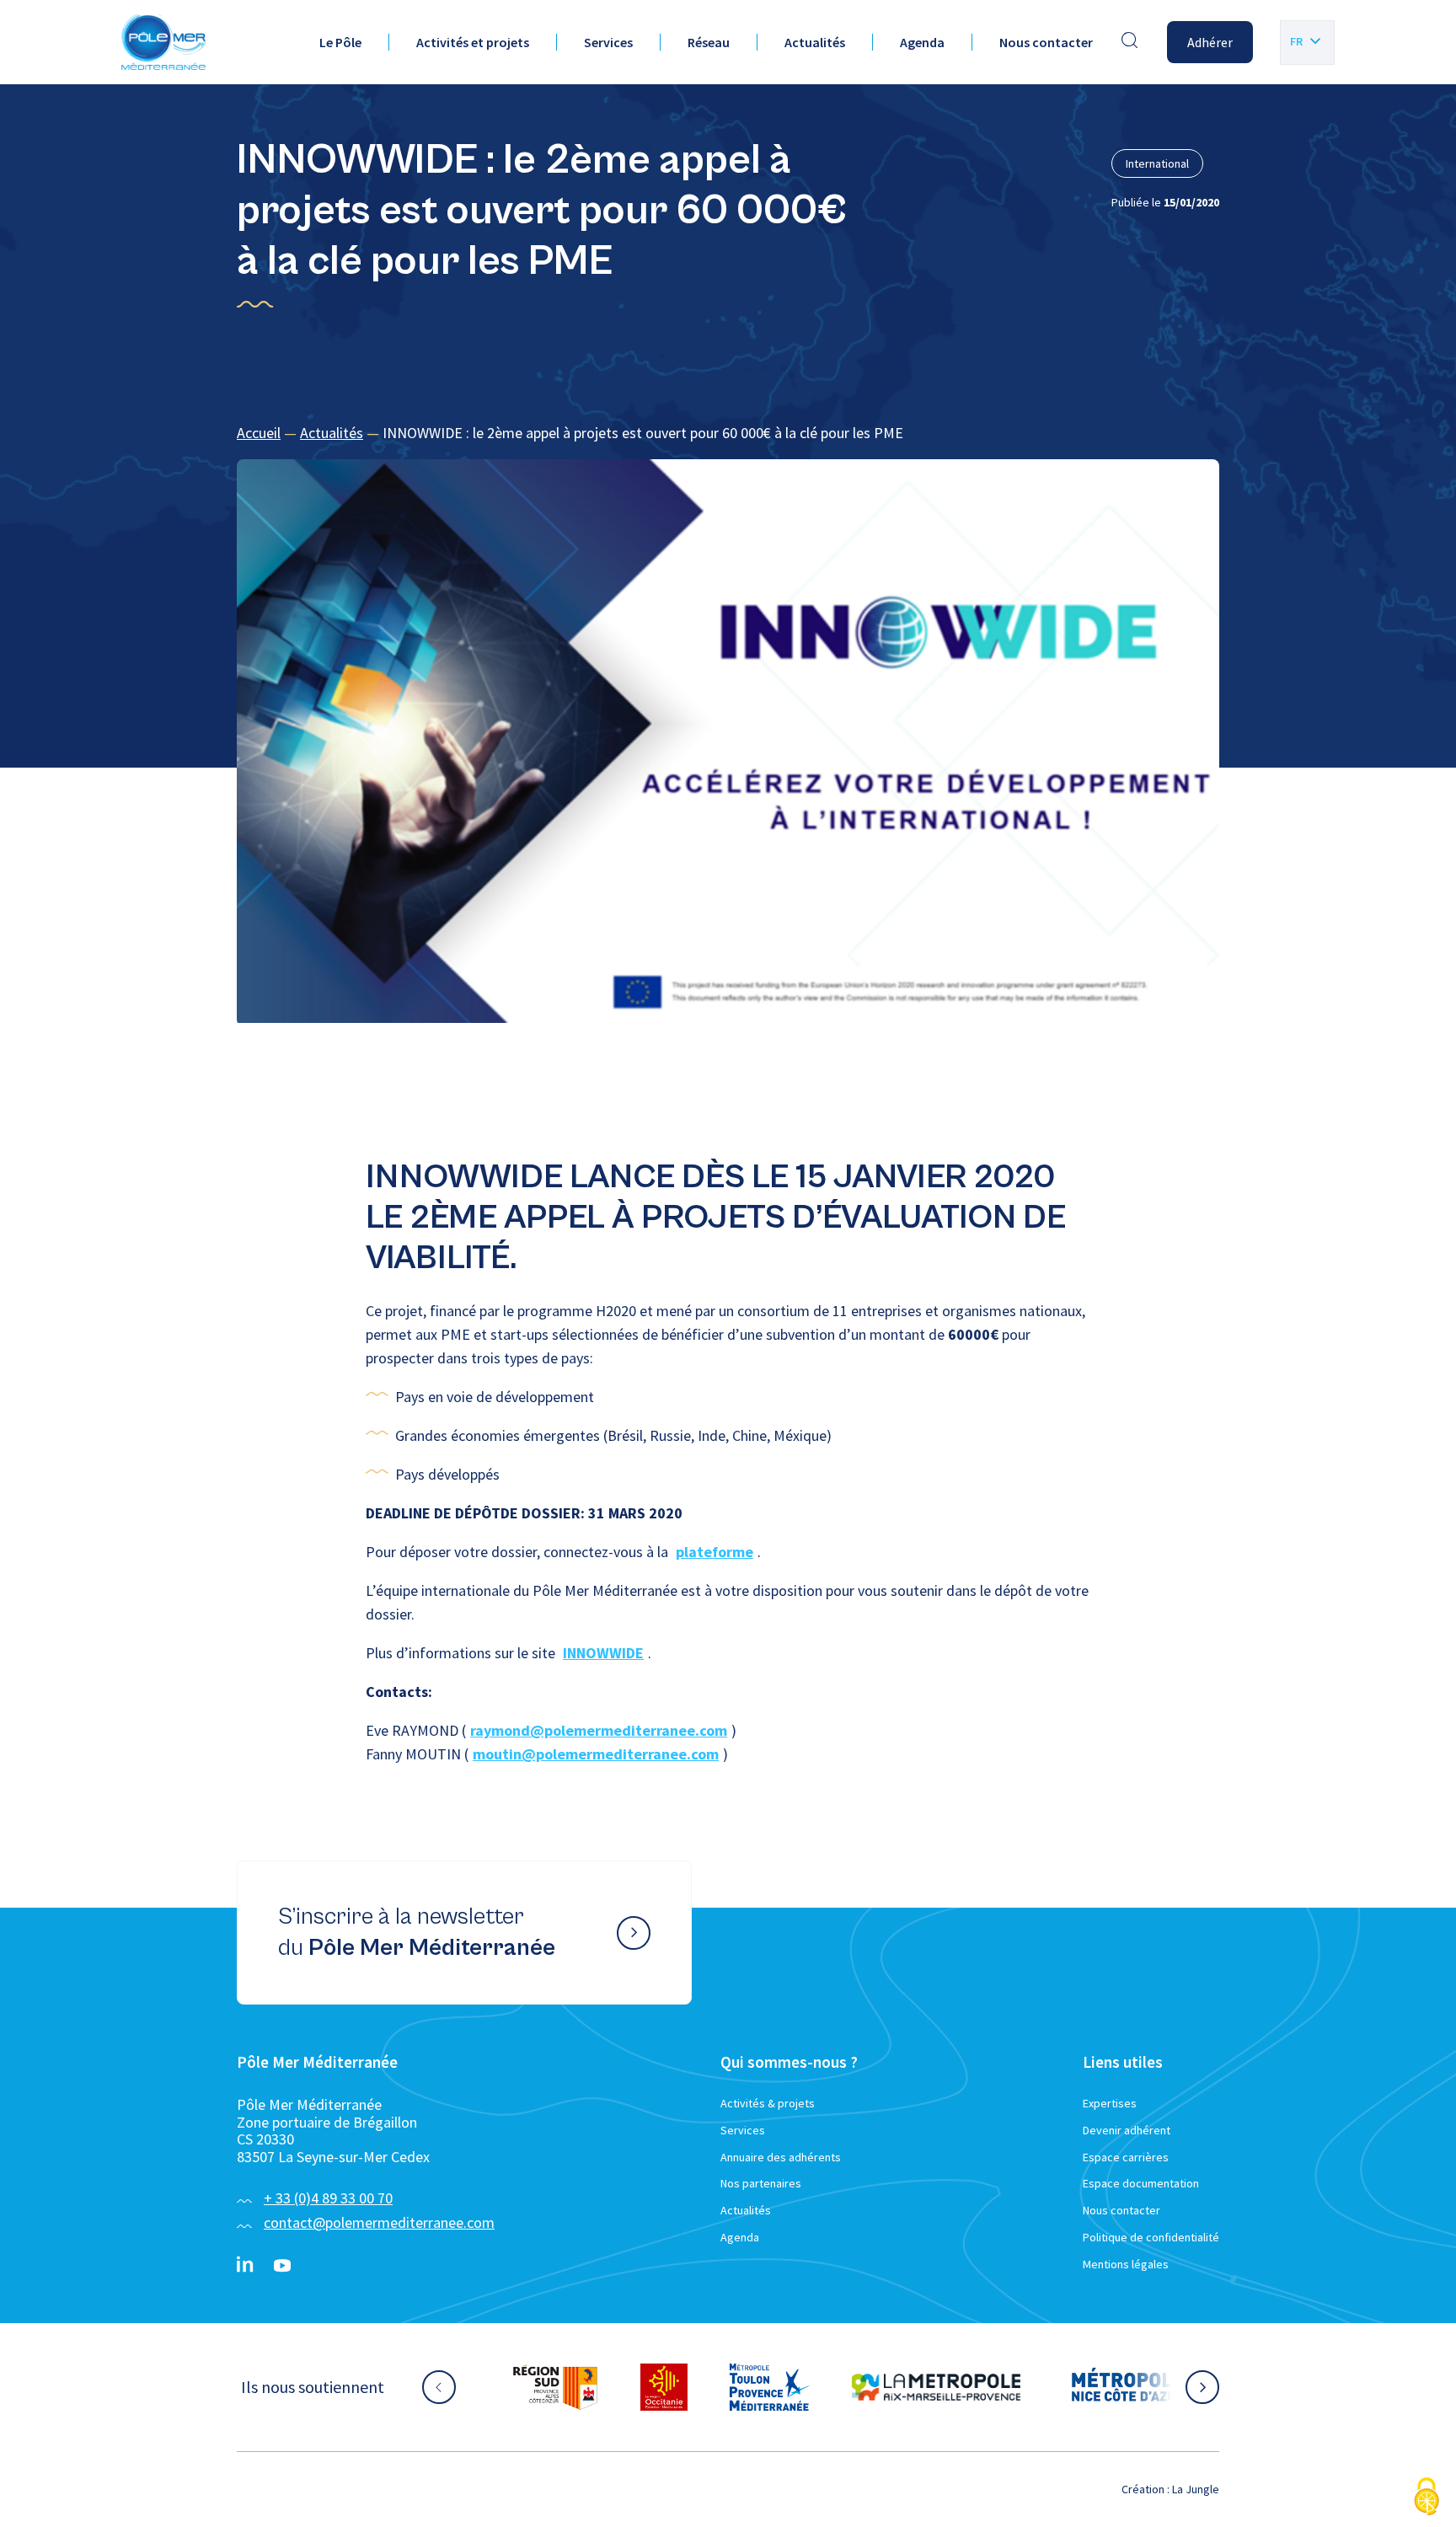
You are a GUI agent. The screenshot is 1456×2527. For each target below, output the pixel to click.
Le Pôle (340, 42)
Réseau (709, 42)
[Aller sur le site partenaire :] (555, 2387)
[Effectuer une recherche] (1130, 42)
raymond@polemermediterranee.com (599, 1730)
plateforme (715, 1552)
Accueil (259, 433)
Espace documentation (1141, 2183)
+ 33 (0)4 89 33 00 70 (328, 2198)
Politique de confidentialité (1151, 2237)
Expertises (1110, 2103)
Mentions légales (1126, 2264)
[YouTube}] (282, 2266)
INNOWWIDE (603, 1653)
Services (608, 42)
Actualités (815, 42)
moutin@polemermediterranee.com (596, 1754)
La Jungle (1196, 2489)
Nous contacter (1046, 42)
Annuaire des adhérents (781, 2157)
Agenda (922, 42)
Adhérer (1210, 42)
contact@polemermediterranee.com (379, 2222)
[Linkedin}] (245, 2266)
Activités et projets (473, 42)
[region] (728, 434)
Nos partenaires (761, 2183)
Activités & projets (768, 2103)
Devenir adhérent (1127, 2130)
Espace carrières (1126, 2157)
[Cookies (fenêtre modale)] (1427, 2498)
